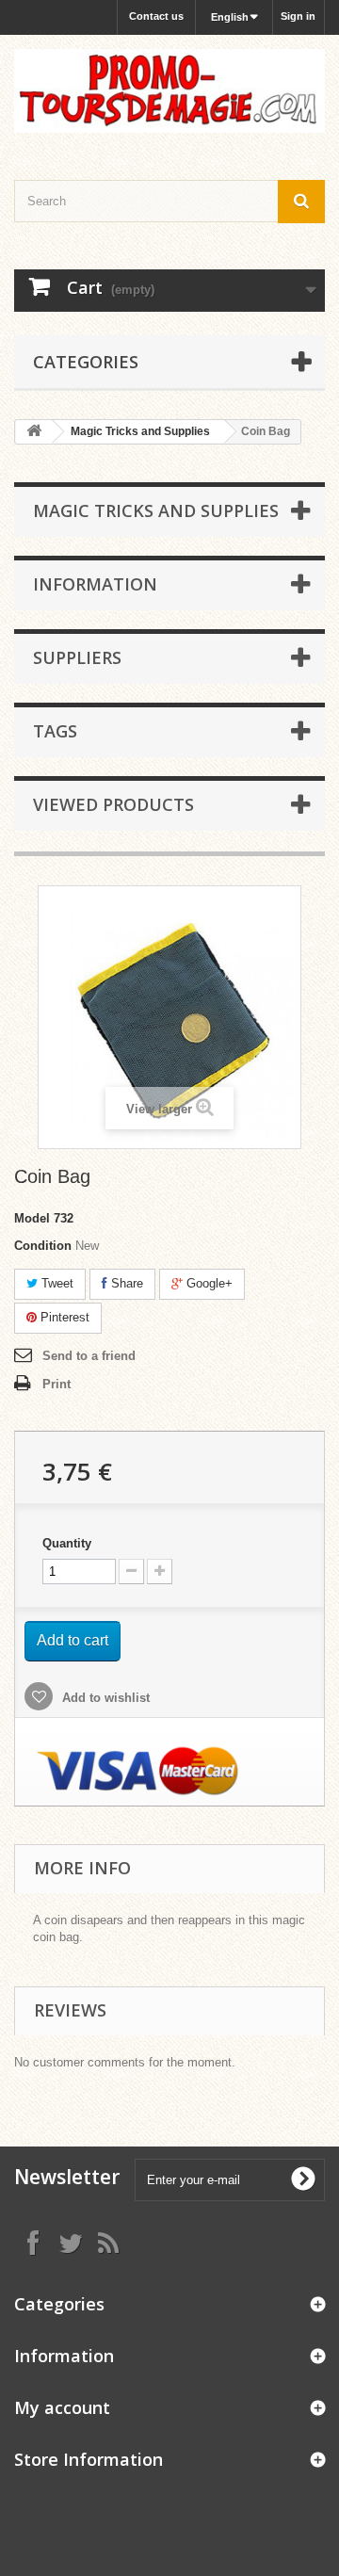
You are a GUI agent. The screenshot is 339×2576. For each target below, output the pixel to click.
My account (62, 2407)
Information (95, 584)
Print (56, 1384)
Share (125, 1283)
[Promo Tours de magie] (169, 91)
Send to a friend (89, 1356)
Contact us (156, 16)
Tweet (56, 1283)
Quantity (67, 1543)
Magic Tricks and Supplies (140, 431)
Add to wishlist (104, 1698)
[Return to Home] (34, 432)
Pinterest (63, 1317)
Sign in (298, 16)
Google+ (208, 1283)
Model (32, 1218)
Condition (43, 1246)
